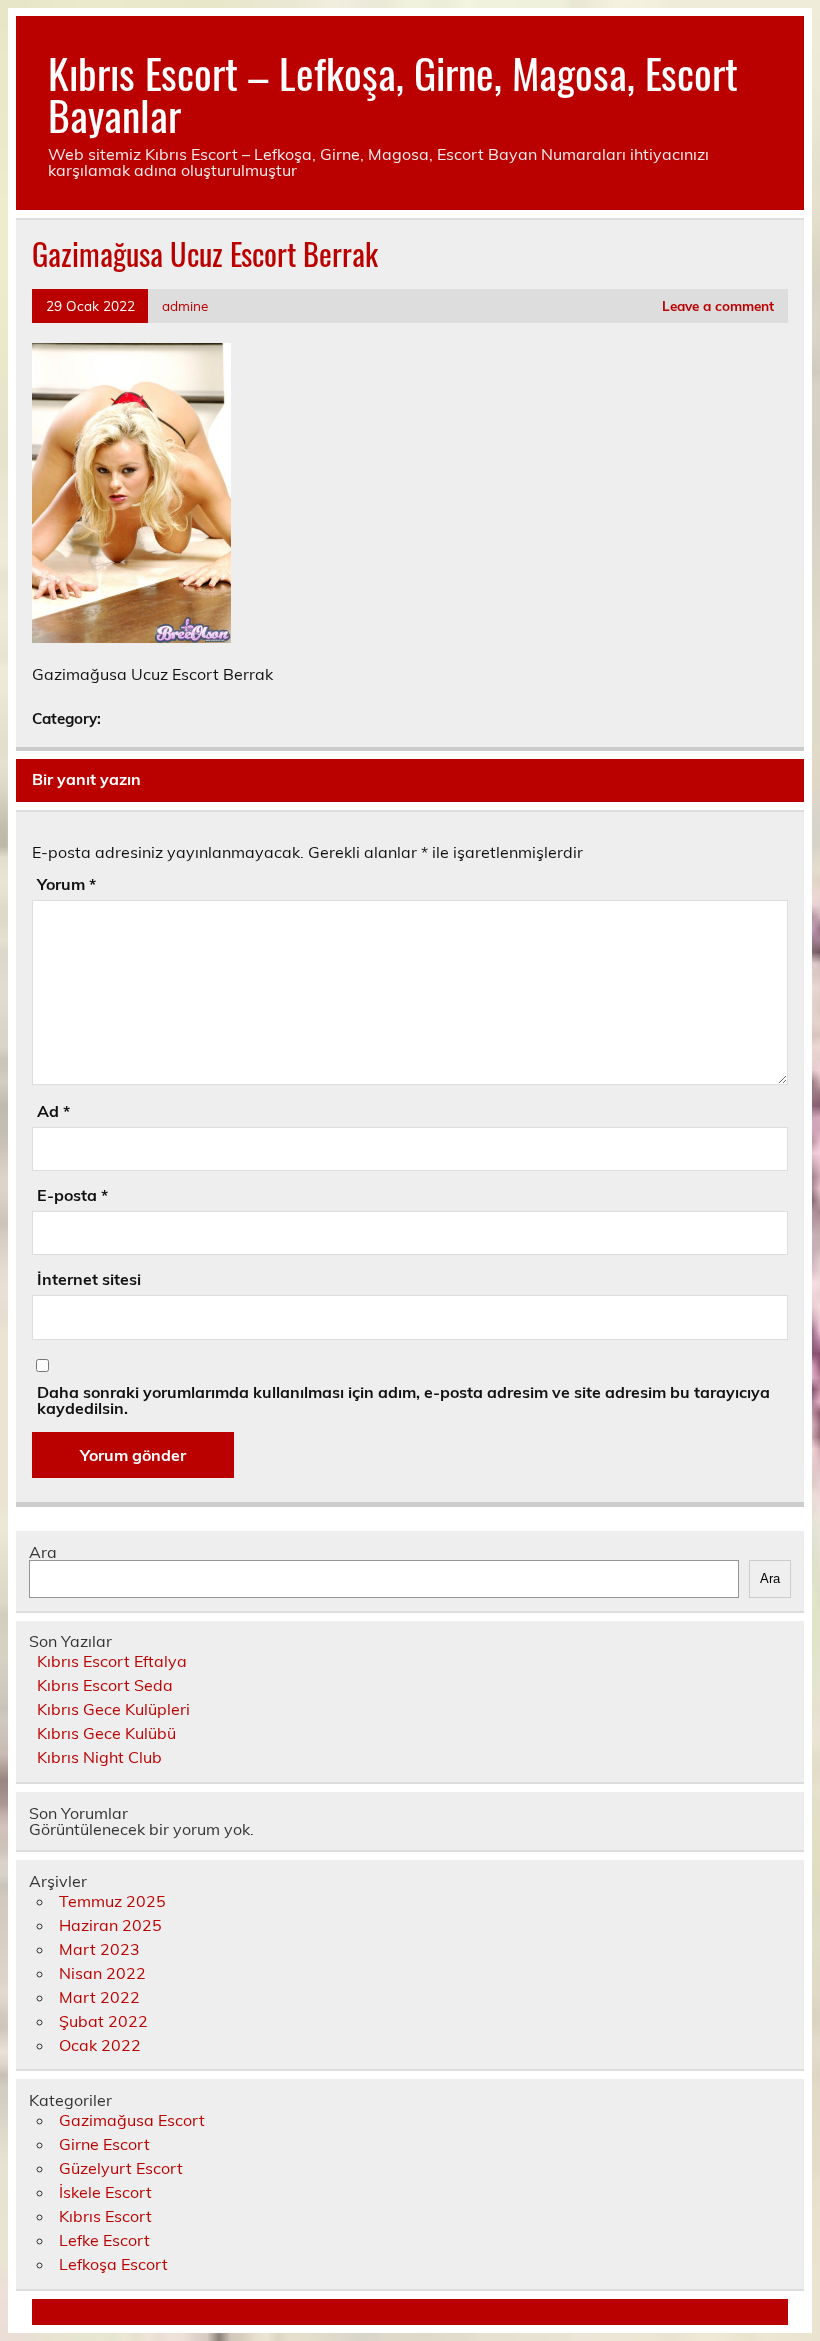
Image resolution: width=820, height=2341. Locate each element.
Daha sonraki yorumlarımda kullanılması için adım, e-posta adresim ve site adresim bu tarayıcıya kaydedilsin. (403, 1400)
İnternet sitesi (89, 1279)
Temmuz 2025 (112, 1901)
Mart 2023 (99, 1949)
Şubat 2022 (103, 2021)
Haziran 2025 (110, 1925)
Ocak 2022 (100, 2045)
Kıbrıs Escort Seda (105, 1685)
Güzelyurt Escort (121, 2168)
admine (185, 305)
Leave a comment (718, 305)
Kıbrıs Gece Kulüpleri (113, 1709)
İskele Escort (105, 2192)
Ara (43, 1552)
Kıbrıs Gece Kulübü (106, 1733)
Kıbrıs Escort (105, 2216)
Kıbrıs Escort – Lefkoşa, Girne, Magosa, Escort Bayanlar (393, 93)
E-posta (72, 1195)
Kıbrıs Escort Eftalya (112, 1661)
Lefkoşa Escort (113, 2264)
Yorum (66, 884)
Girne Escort (104, 2144)
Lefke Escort (104, 2240)
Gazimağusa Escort (132, 2120)
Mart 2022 (99, 1997)
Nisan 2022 (102, 1973)
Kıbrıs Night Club (99, 1757)
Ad (53, 1111)
